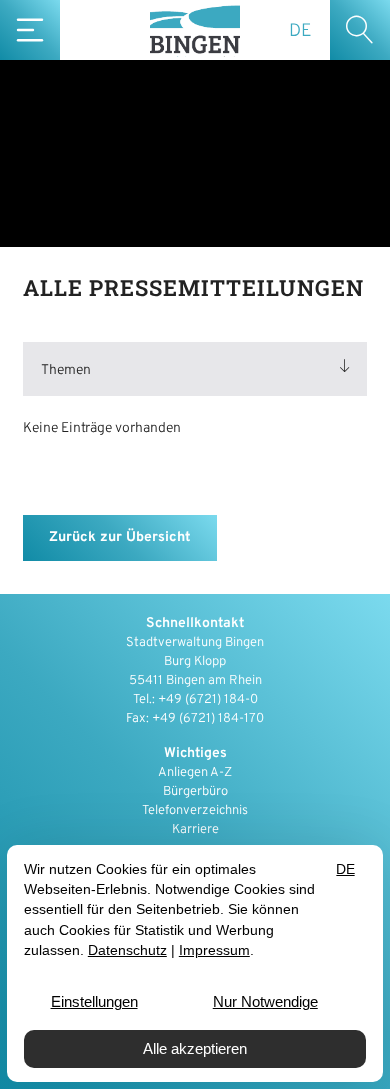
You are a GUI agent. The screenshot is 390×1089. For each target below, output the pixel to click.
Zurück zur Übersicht (120, 537)
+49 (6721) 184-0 (208, 700)
